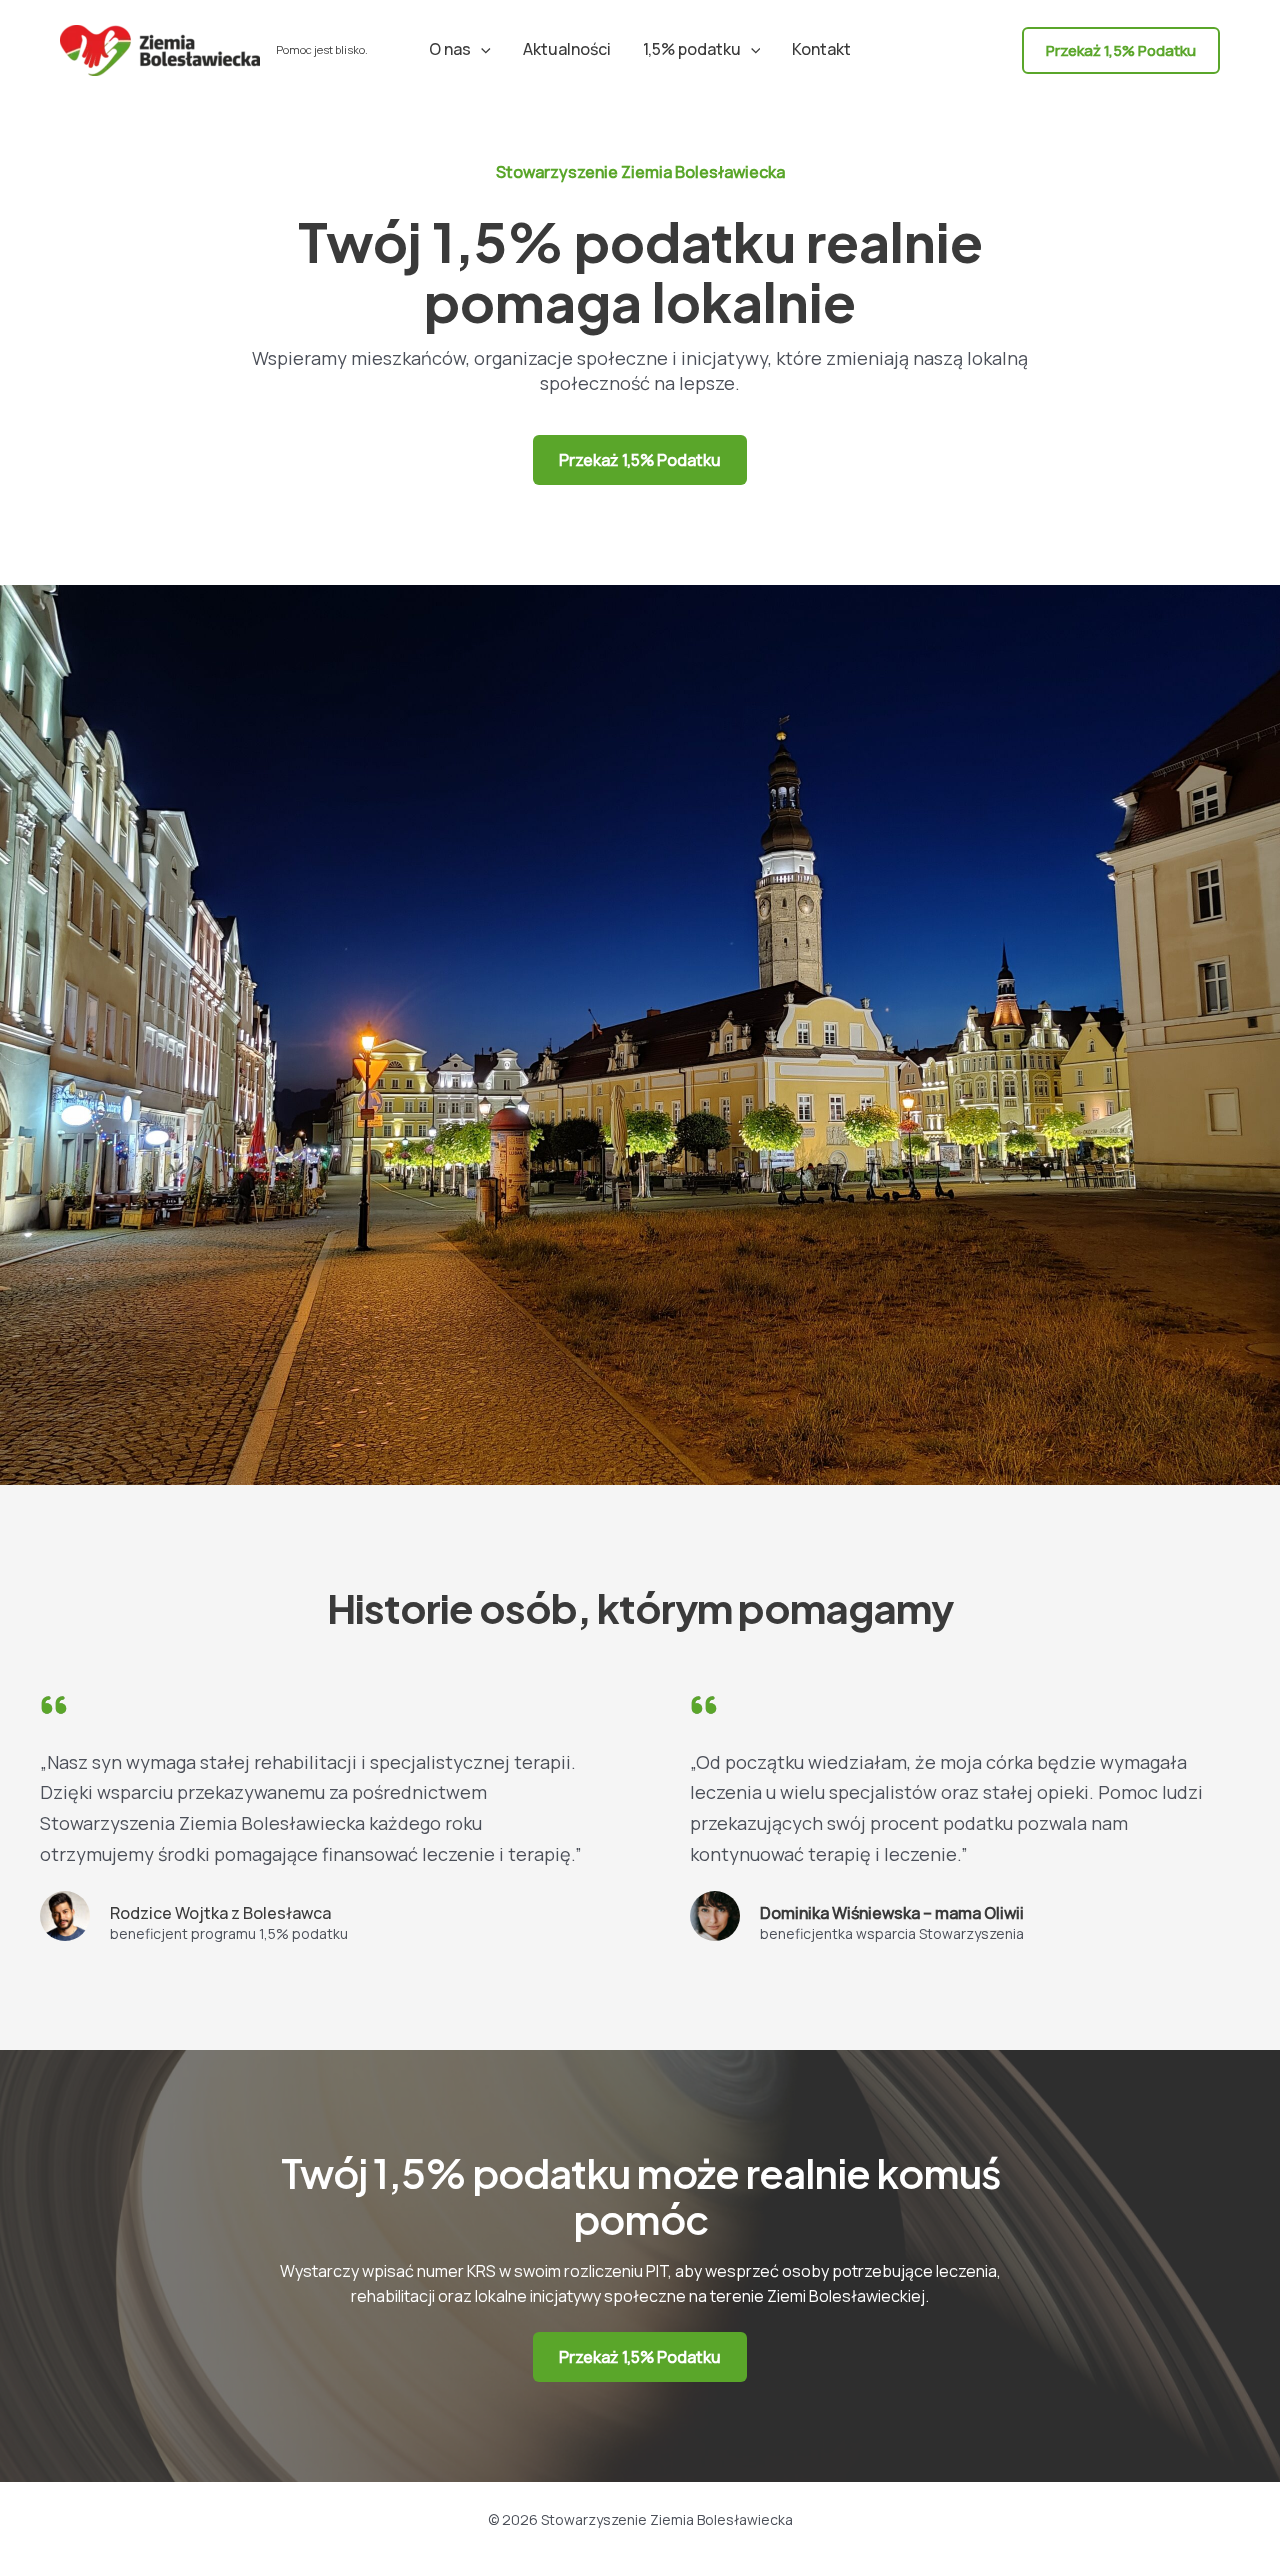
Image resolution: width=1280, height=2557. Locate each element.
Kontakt (821, 49)
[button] (481, 49)
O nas (450, 49)
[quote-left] (54, 1705)
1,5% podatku (692, 49)
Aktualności (567, 49)
